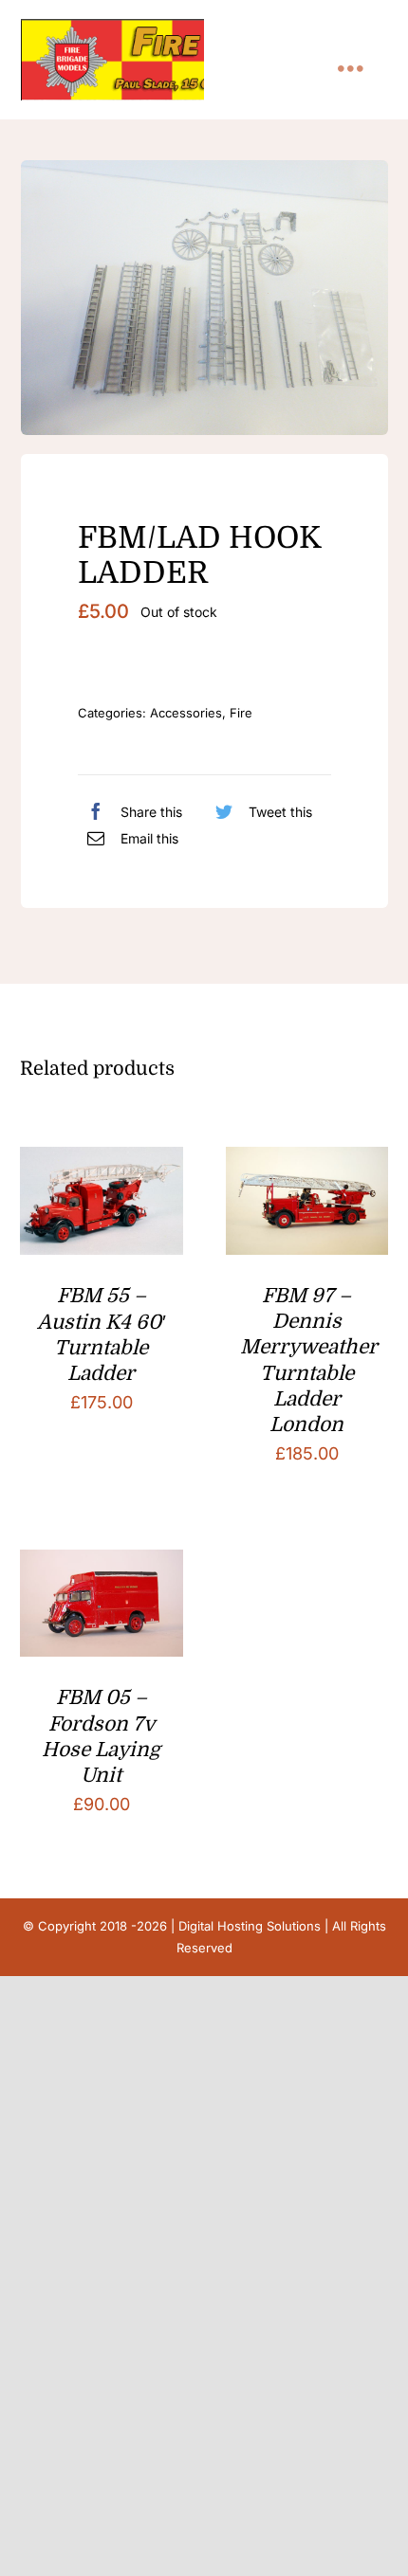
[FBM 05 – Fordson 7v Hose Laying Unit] (101, 1564)
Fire (241, 713)
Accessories (186, 713)
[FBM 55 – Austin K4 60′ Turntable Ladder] (101, 1161)
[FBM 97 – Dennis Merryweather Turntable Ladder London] (307, 1161)
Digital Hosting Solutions (250, 1926)
